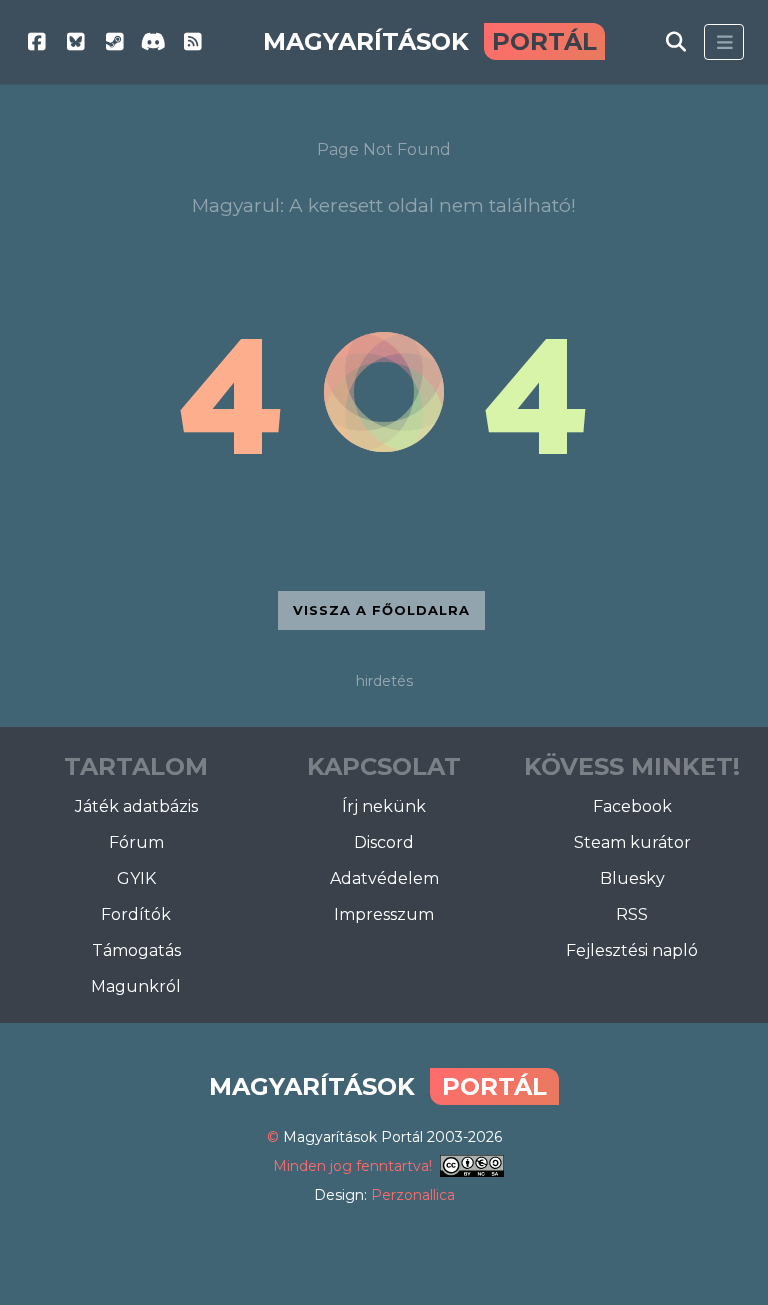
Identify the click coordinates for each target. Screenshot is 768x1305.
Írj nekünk (384, 806)
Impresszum (384, 914)
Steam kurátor (632, 842)
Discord (384, 842)
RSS (632, 914)
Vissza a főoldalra (381, 610)
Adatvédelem (384, 878)
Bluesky (632, 878)
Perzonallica (413, 1195)
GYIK (136, 878)
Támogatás (136, 950)
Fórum (136, 842)
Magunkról (136, 986)
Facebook (632, 806)
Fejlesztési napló (632, 950)
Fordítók (136, 914)
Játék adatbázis (136, 806)
